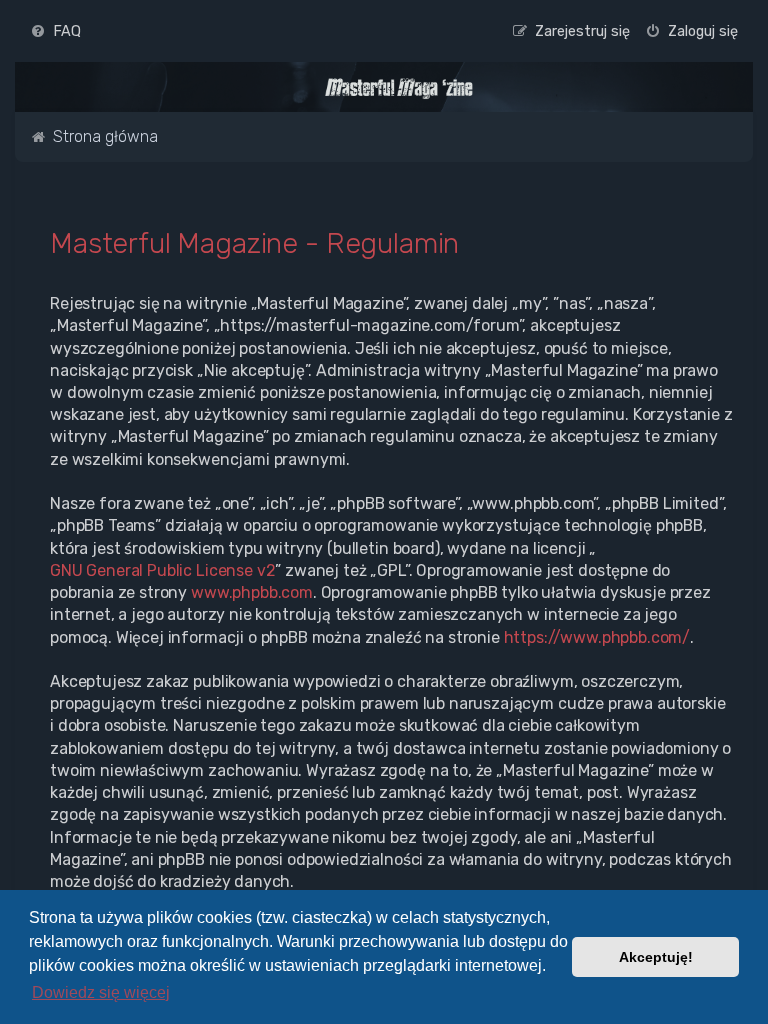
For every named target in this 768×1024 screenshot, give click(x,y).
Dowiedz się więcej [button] (101, 992)
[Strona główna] (399, 88)
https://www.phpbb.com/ (597, 637)
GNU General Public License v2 (162, 570)
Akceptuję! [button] (656, 957)
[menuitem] (55, 31)
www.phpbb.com (252, 592)
